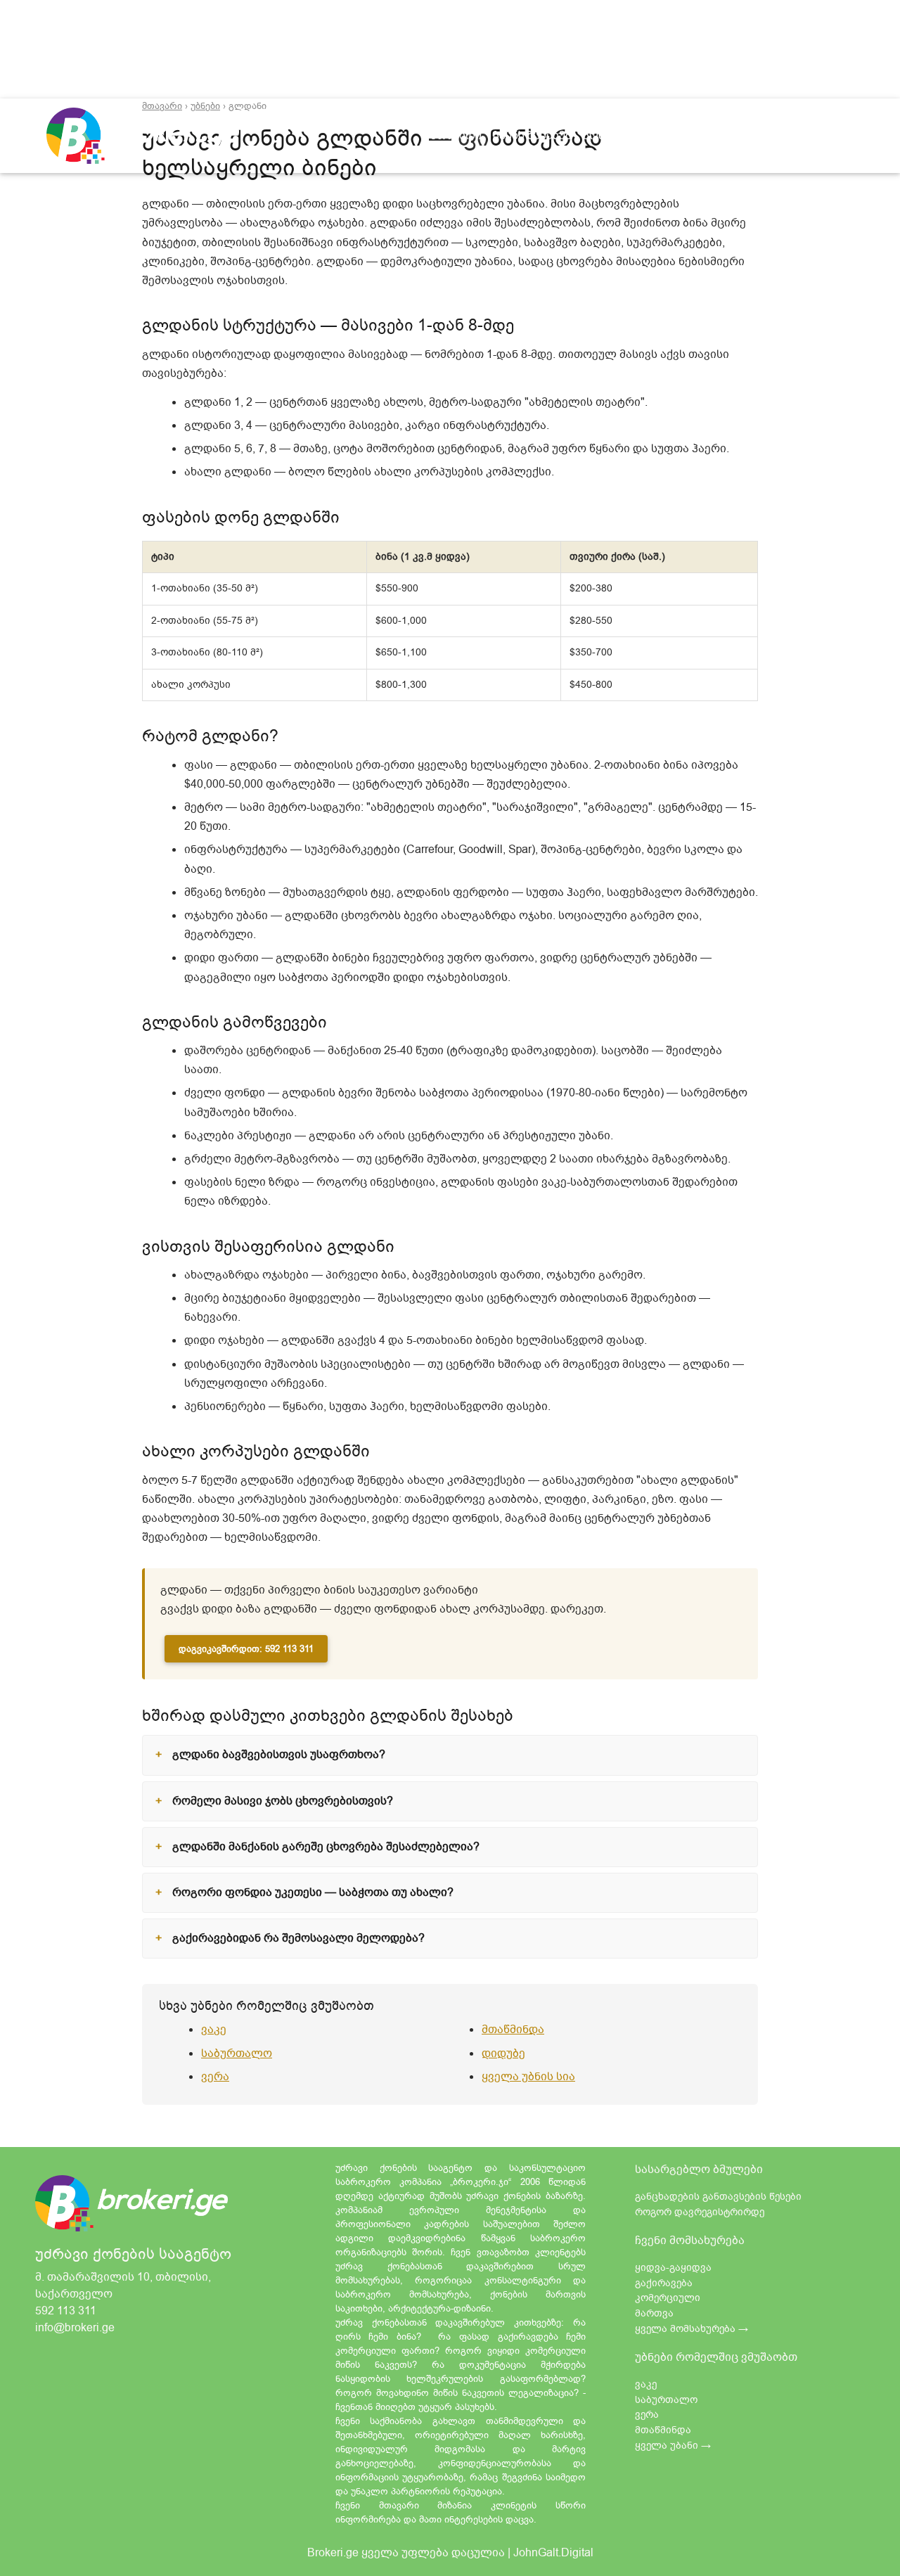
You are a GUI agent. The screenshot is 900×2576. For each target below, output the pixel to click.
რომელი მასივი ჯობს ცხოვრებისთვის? (283, 1801)
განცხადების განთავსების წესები (718, 2197)
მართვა (654, 2313)
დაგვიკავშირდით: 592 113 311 (246, 1649)
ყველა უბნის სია (528, 2077)
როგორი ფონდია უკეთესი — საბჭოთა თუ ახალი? (313, 1892)
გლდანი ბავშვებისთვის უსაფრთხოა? (279, 1755)
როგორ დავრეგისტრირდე (700, 2212)
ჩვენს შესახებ (532, 135)
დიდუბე (503, 2053)
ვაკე (214, 2030)
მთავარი (459, 136)
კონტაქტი (611, 135)
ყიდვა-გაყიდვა (673, 2268)
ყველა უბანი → (673, 2446)
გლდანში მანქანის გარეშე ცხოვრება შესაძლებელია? (326, 1847)
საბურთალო (237, 2053)
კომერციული (668, 2298)
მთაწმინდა (513, 2030)
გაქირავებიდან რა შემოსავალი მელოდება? (298, 1938)
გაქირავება (664, 2283)
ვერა (215, 2077)
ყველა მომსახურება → (692, 2329)
